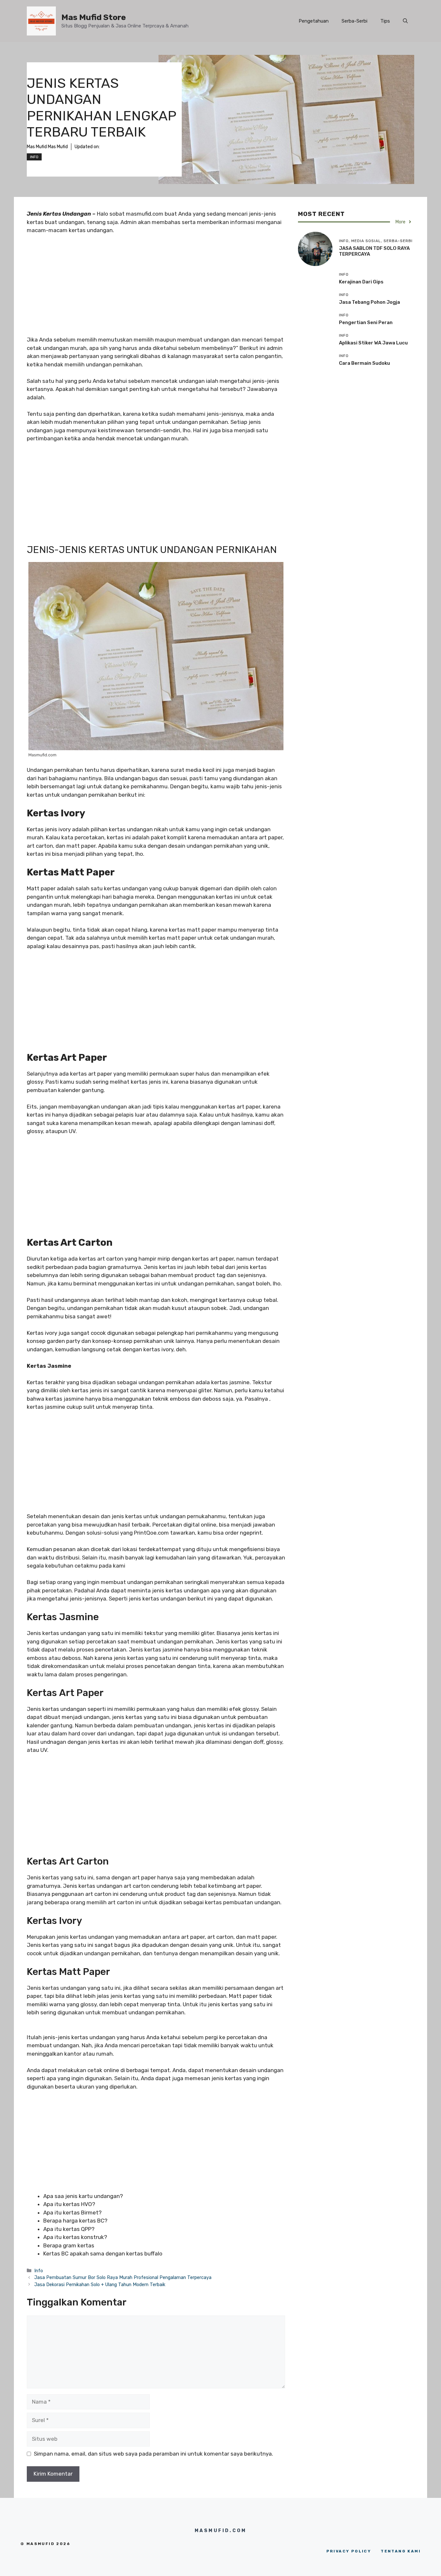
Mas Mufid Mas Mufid (47, 147)
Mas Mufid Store (94, 17)
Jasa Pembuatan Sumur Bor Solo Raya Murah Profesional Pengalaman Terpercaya (123, 2277)
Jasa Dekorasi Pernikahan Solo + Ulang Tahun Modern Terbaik (100, 2285)
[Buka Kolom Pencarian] (405, 21)
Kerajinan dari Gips (361, 282)
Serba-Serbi (354, 21)
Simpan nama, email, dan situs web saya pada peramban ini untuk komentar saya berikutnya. (154, 2454)
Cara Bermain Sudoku (364, 363)
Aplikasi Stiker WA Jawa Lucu (373, 343)
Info (34, 157)
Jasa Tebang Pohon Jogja (369, 302)
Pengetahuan (314, 21)
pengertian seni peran (366, 322)
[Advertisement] (156, 288)
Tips (385, 21)
